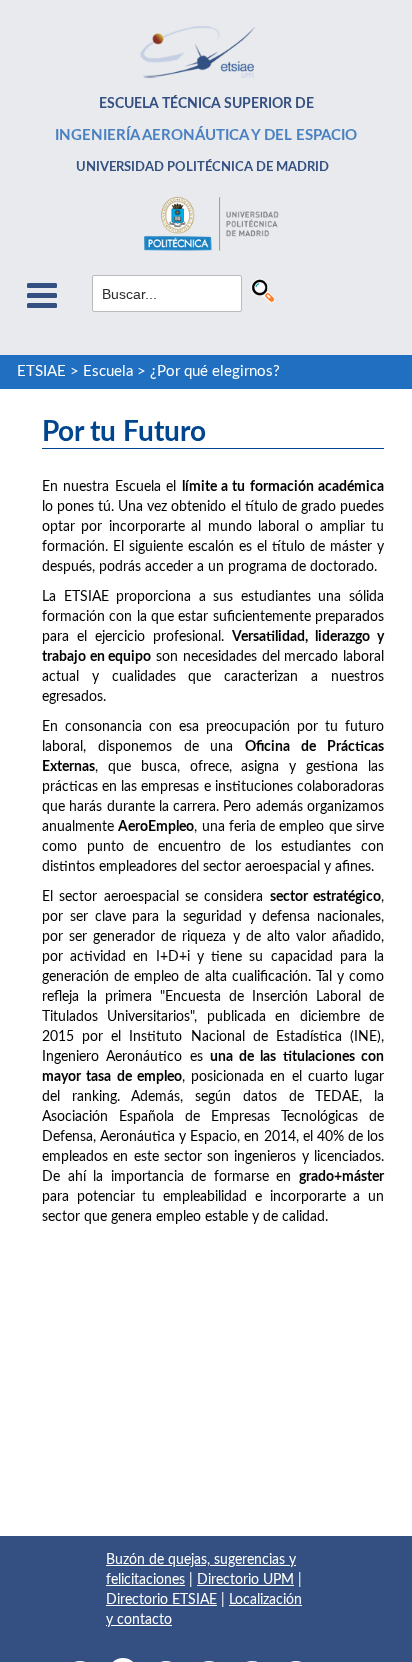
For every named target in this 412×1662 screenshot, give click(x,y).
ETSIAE (41, 371)
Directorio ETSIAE (161, 1600)
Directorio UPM (245, 1580)
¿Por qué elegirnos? (215, 371)
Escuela (108, 371)
